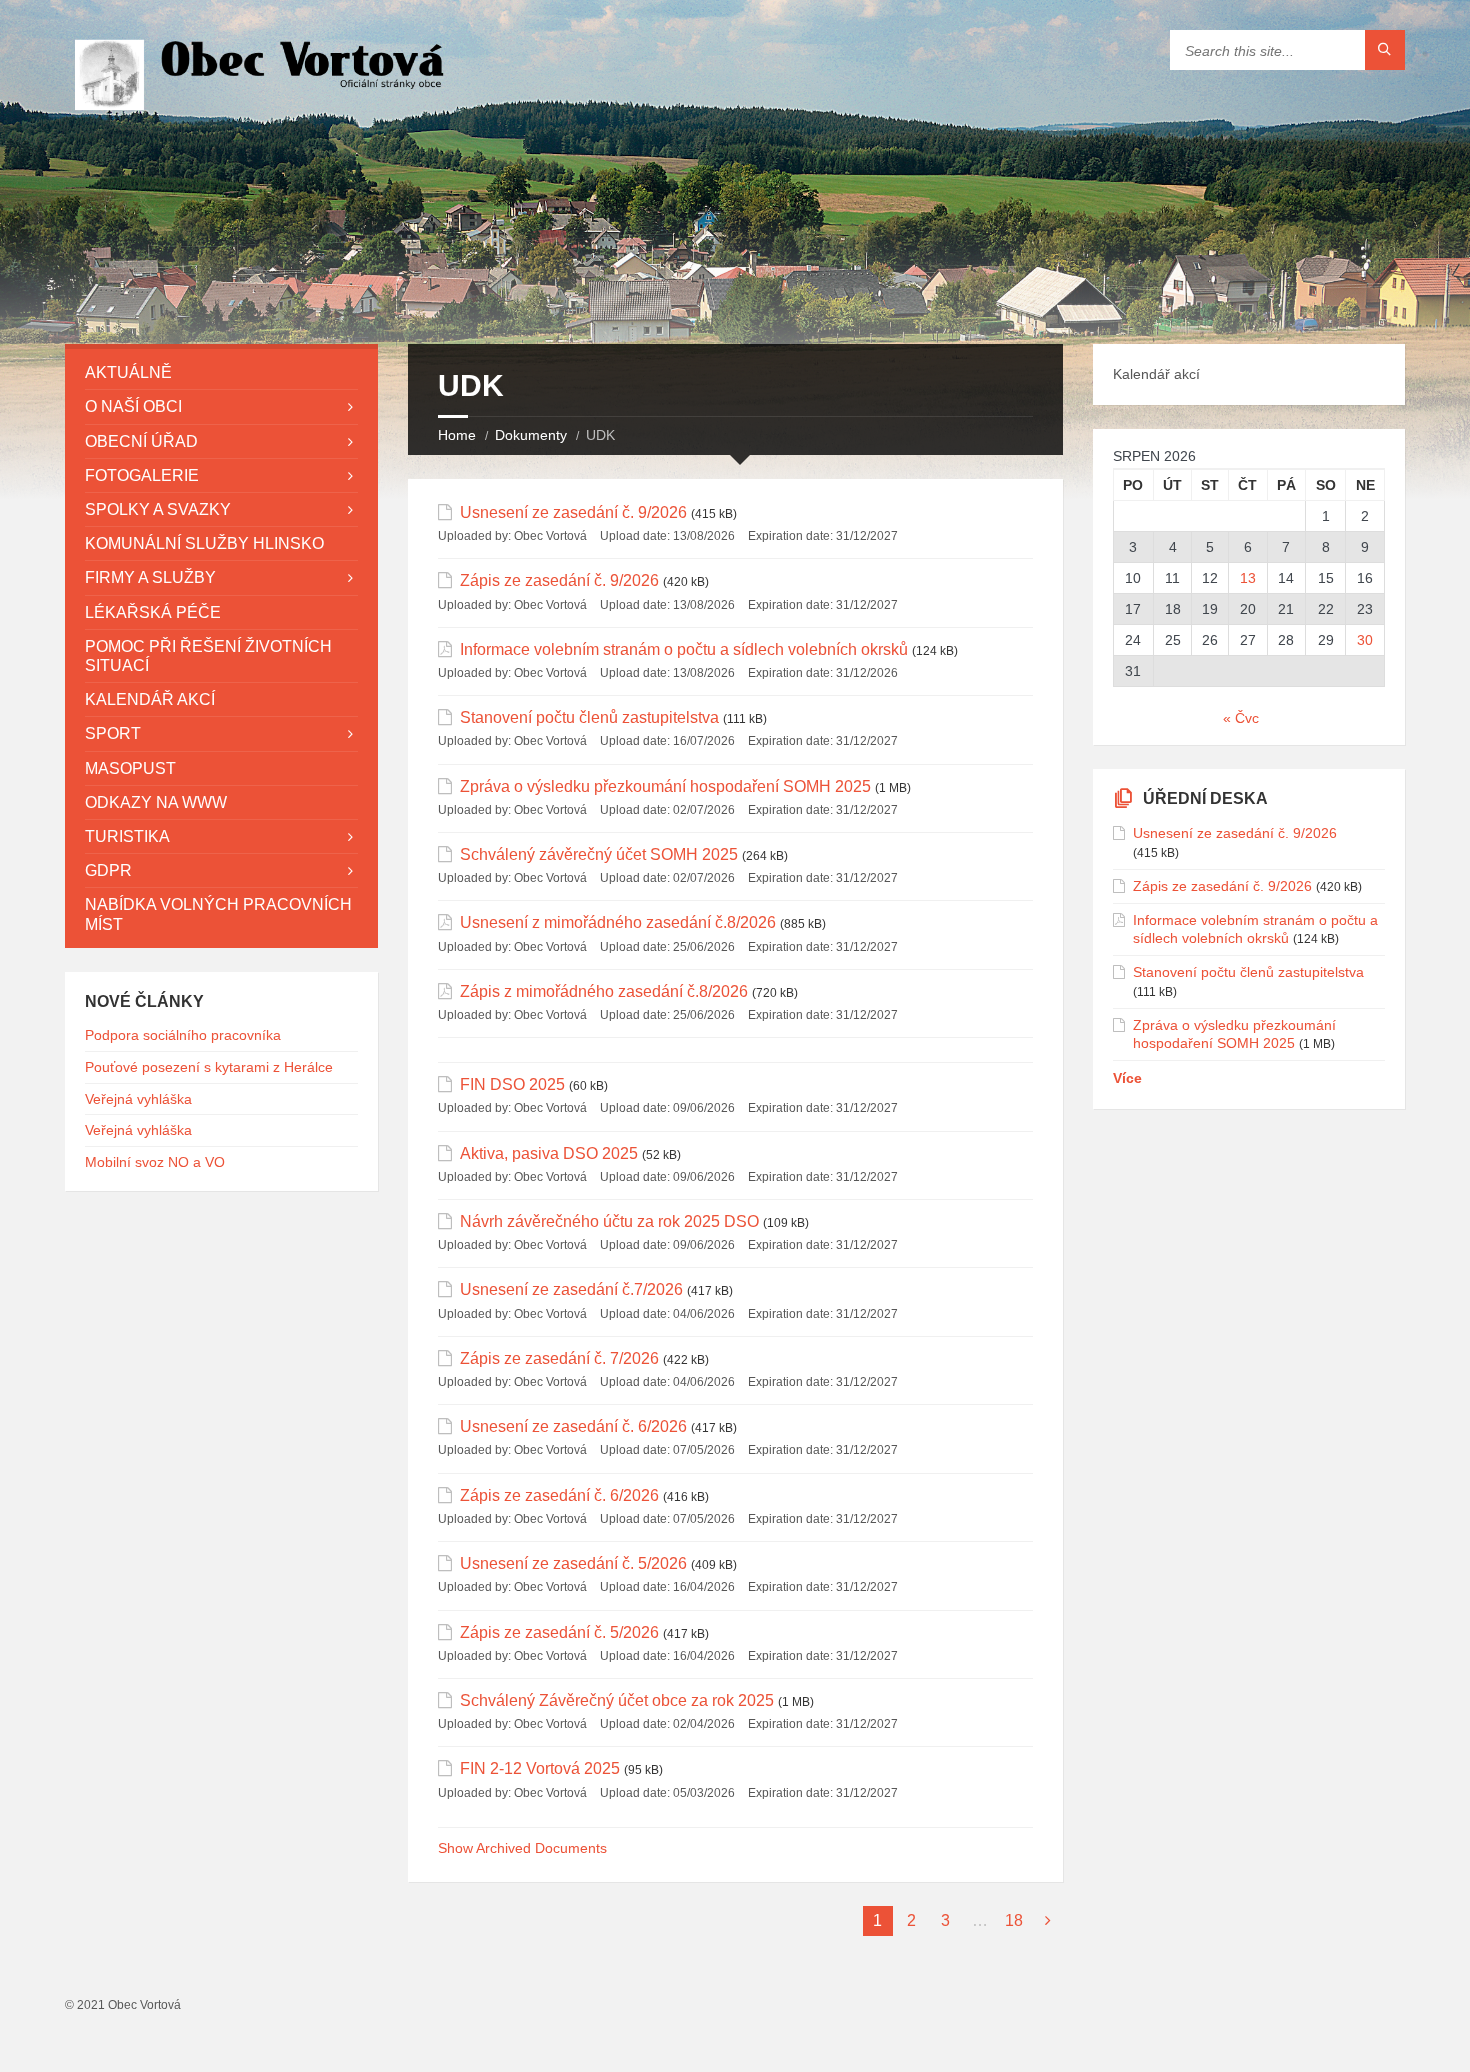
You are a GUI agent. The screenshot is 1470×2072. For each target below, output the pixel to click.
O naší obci (133, 406)
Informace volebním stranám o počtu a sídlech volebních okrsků (684, 649)
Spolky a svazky (158, 509)
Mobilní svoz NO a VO (155, 1162)
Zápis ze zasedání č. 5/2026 (559, 1632)
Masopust (130, 768)
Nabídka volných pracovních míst (218, 914)
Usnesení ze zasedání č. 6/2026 (573, 1426)
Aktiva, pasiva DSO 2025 (549, 1153)
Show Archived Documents (522, 1848)
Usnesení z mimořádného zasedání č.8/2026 (618, 922)
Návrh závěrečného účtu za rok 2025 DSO (609, 1221)
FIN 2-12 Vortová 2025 (540, 1768)
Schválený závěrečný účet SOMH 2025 (599, 854)
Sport (113, 733)
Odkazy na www (156, 802)
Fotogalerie (142, 475)
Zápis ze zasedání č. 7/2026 (559, 1358)
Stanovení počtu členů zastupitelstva (589, 717)
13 (1248, 578)
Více (1127, 1078)
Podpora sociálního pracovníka (183, 1035)
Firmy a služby (150, 577)
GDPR (108, 870)
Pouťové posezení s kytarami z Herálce (209, 1067)
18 (1014, 1920)
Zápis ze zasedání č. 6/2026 (559, 1495)
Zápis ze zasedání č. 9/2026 (559, 580)
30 (1365, 640)
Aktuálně (128, 372)
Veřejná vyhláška (138, 1099)
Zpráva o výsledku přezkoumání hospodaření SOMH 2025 (665, 786)
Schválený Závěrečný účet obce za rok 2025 (617, 1700)
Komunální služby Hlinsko (204, 543)
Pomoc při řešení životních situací (208, 656)
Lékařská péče (153, 612)
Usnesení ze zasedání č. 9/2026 (573, 512)
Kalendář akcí (150, 699)
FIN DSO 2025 (512, 1084)
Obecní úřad (141, 441)
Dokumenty (531, 435)
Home (457, 435)
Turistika (127, 836)
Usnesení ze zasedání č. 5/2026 (573, 1563)
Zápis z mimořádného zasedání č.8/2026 (604, 991)
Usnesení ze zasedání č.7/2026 (571, 1289)
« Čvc (1241, 718)
